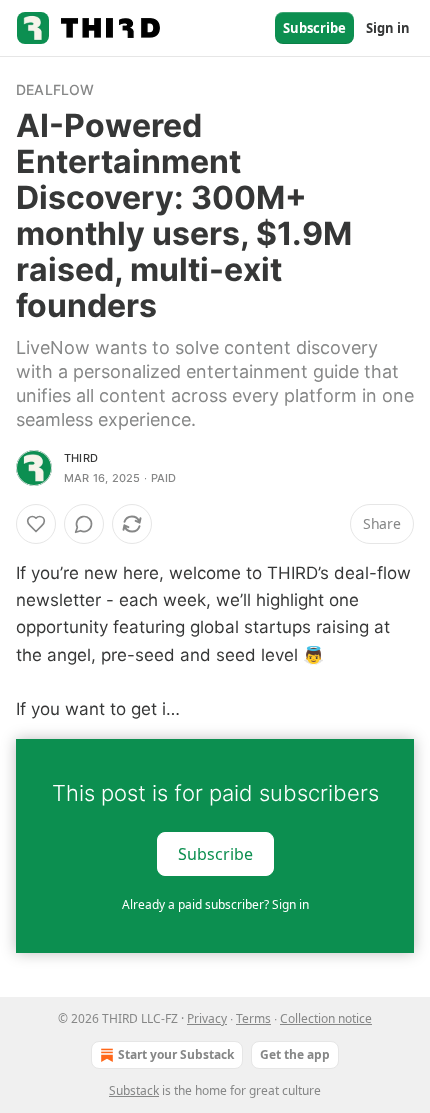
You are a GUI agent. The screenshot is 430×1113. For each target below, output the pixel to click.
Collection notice (326, 1018)
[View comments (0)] (84, 524)
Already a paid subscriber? (215, 904)
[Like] (36, 524)
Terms (253, 1018)
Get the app (295, 1054)
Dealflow (55, 89)
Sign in (388, 28)
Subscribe (314, 28)
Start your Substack (176, 1054)
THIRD (81, 458)
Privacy (207, 1018)
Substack (134, 1090)
